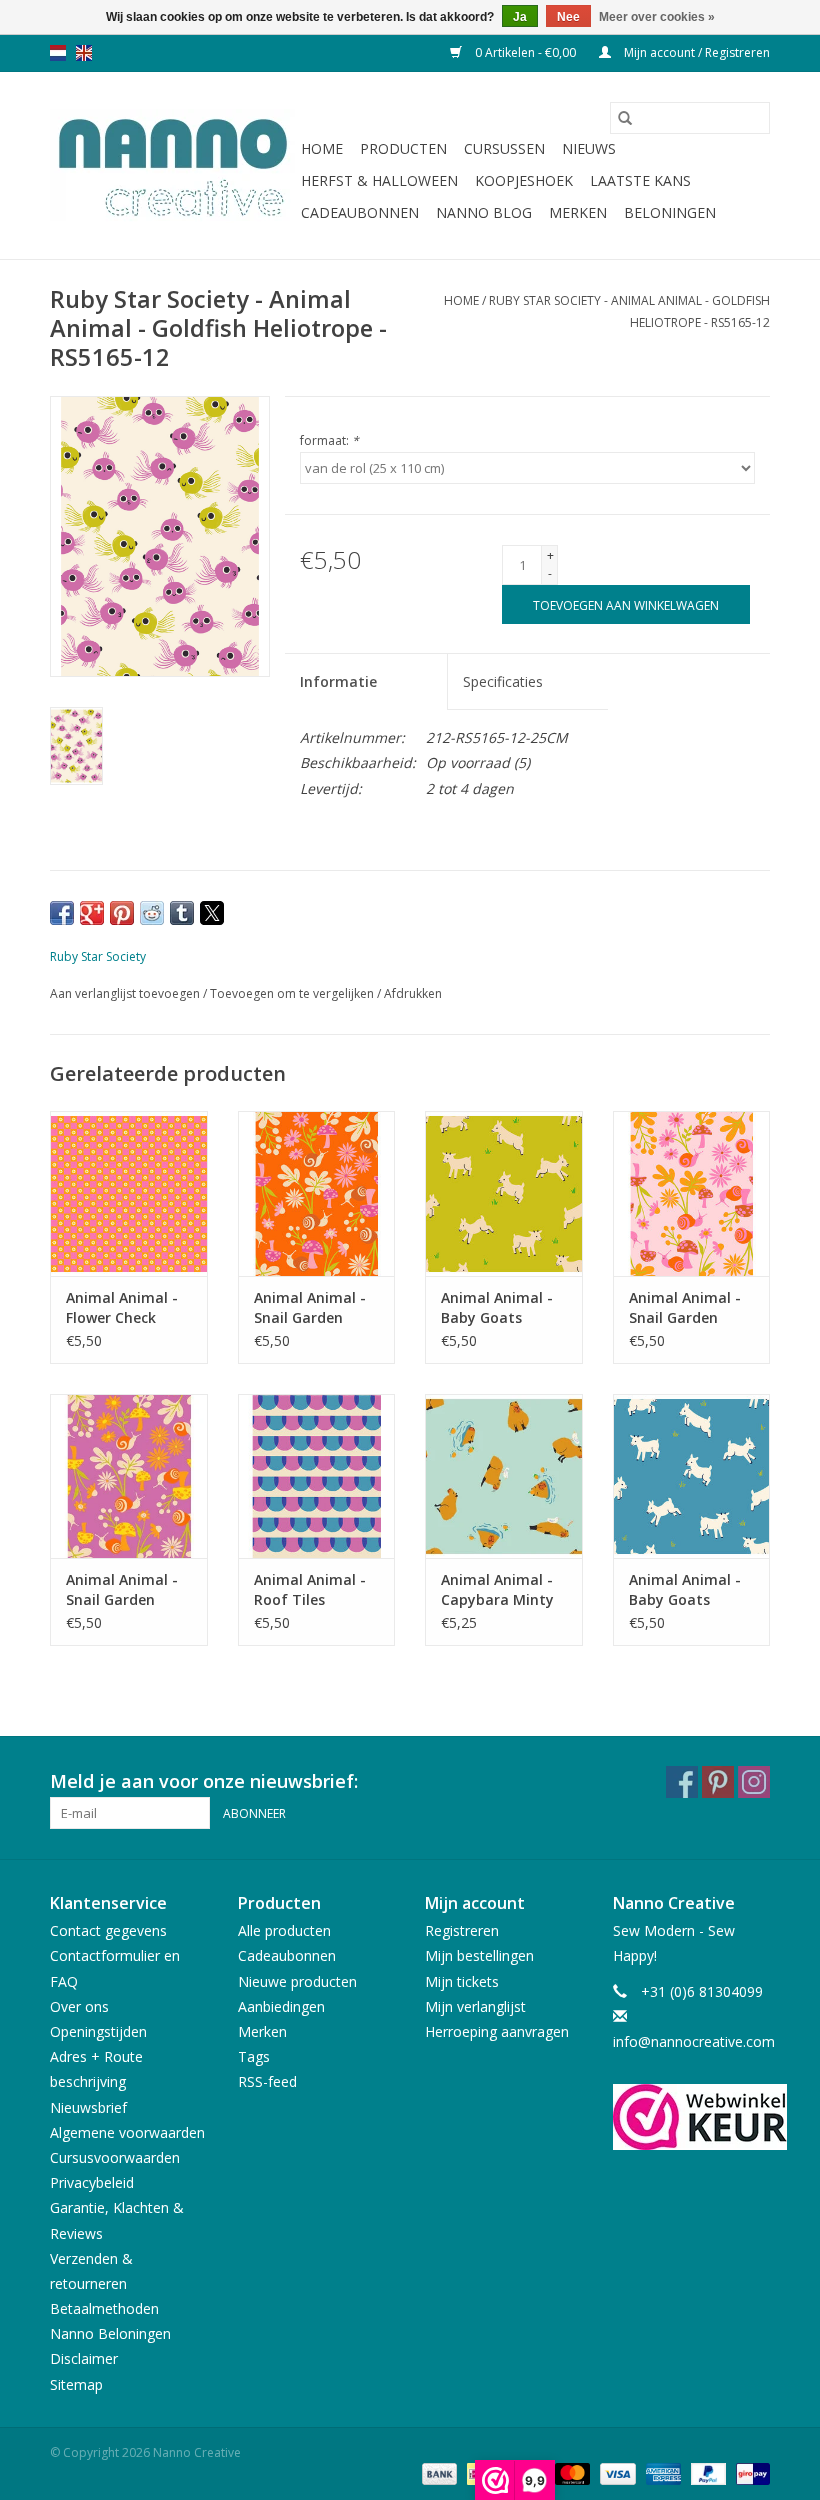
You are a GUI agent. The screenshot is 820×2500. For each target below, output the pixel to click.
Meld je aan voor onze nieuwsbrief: (204, 1781)
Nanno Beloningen (110, 2333)
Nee (568, 17)
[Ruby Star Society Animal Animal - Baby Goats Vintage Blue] (692, 1476)
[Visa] (615, 2473)
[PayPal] (706, 2473)
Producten (403, 148)
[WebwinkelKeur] (692, 2117)
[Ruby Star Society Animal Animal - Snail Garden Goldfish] (317, 1193)
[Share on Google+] (92, 913)
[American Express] (661, 2473)
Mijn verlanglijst (475, 2006)
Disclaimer (84, 2358)
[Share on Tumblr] (182, 913)
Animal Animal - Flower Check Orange (122, 1308)
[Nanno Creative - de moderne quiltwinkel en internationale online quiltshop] (172, 166)
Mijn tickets (462, 1981)
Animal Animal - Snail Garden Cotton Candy (685, 1308)
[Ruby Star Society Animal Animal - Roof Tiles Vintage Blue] (317, 1476)
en (84, 53)
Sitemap (76, 2384)
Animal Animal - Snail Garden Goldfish (310, 1308)
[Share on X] (212, 913)
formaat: (329, 440)
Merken (578, 212)
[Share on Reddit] (152, 913)
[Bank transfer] (437, 2473)
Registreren (462, 1930)
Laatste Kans (640, 180)
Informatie (338, 681)
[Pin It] (122, 913)
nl (58, 53)
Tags (254, 2056)
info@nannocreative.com (694, 2041)
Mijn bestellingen (479, 1955)
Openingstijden (98, 2031)
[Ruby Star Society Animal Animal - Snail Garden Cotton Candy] (692, 1193)
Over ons (79, 2006)
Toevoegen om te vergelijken (293, 993)
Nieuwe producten (297, 1981)
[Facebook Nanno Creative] (682, 1782)
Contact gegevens (108, 1930)
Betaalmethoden (104, 2308)
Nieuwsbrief (88, 2107)
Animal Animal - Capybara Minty (497, 1589)
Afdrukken (413, 993)
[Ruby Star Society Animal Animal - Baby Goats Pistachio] (504, 1193)
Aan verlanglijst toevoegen (126, 993)
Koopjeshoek (524, 180)
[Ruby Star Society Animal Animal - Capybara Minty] (504, 1476)
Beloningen (670, 212)
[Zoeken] (625, 118)
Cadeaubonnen (360, 212)
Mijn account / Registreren (695, 52)
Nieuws (589, 148)
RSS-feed (267, 2081)
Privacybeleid (92, 2182)
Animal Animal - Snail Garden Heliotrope (122, 1590)
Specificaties (503, 681)
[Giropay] (749, 2473)
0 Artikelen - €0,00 (525, 52)
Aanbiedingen (281, 2006)
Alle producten (284, 1930)
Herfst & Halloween (379, 180)
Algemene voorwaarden (127, 2132)
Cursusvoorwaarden (115, 2157)
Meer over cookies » (657, 17)
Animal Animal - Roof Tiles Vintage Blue (310, 1590)
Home (322, 148)
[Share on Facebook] (62, 913)
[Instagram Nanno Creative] (754, 1782)
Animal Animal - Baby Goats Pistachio (497, 1308)
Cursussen (504, 148)
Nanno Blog (484, 212)
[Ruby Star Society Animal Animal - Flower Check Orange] (129, 1193)
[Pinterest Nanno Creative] (718, 1782)
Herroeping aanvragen (497, 2031)
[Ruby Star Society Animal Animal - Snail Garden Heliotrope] (129, 1476)
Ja (520, 17)
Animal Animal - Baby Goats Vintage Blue (685, 1590)
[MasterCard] (570, 2473)
